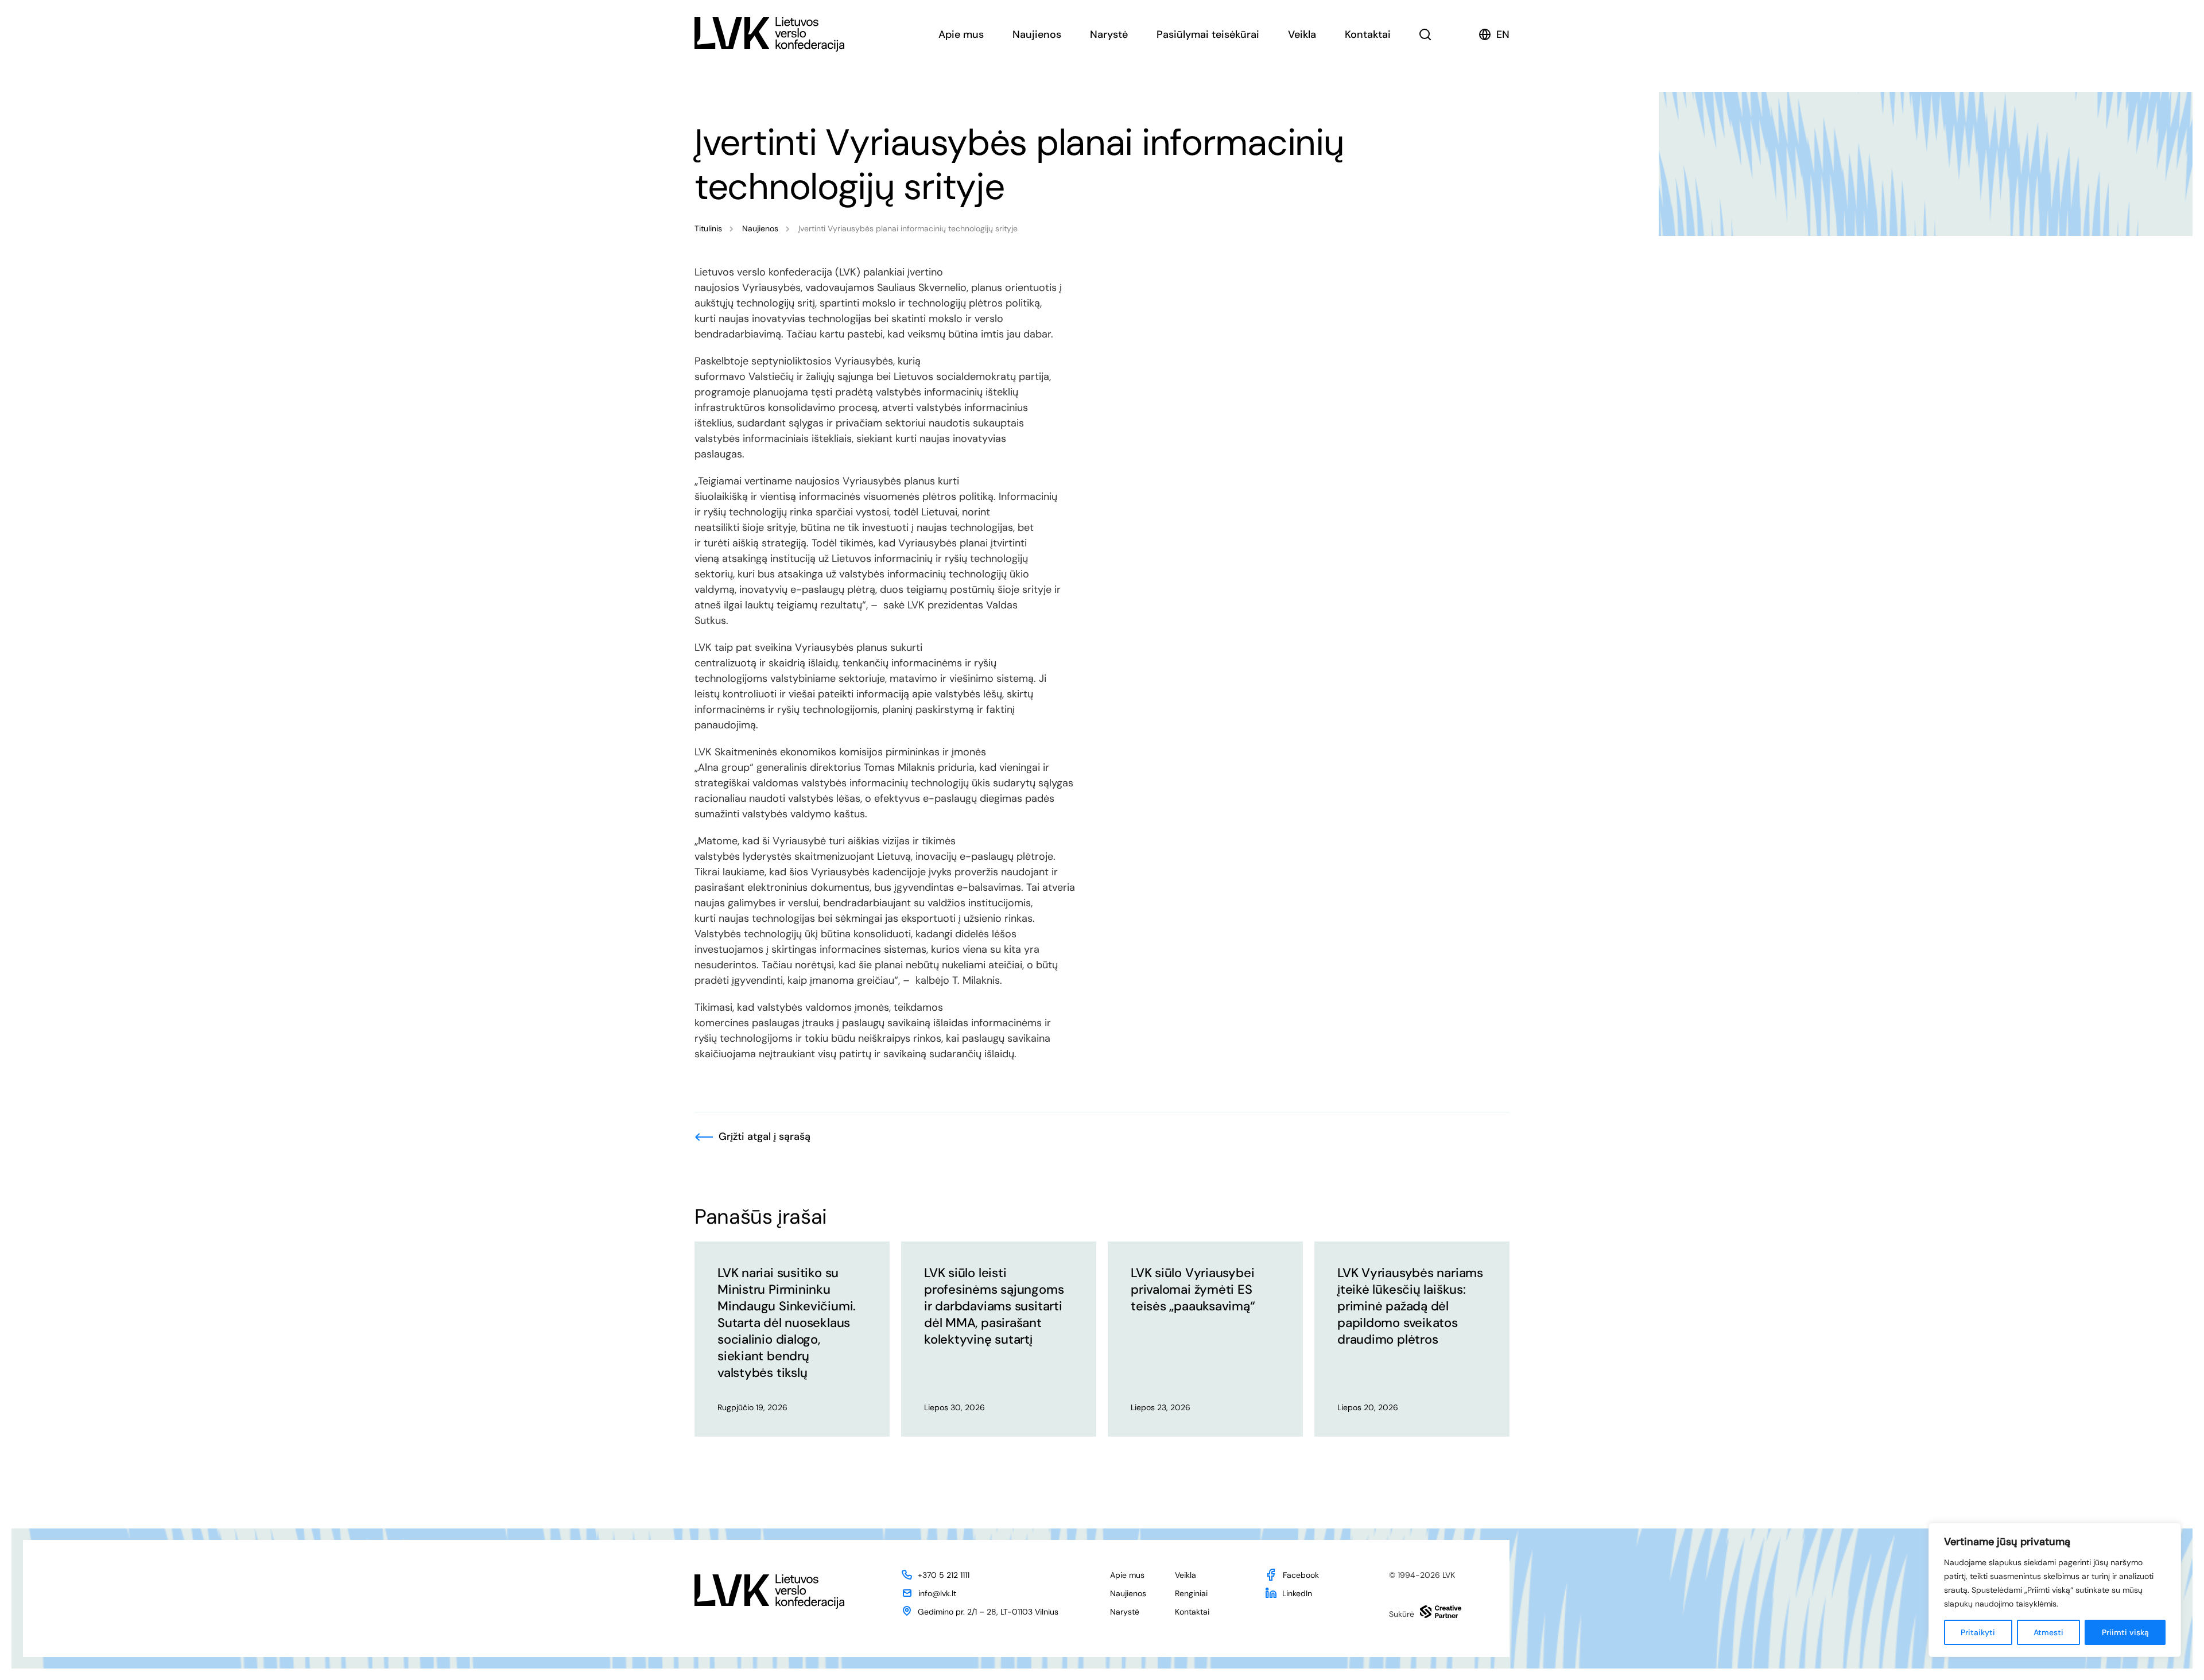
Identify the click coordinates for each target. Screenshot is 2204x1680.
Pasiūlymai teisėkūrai (1208, 34)
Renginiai (1191, 1593)
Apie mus (961, 34)
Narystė (1109, 34)
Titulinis (708, 228)
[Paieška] (1425, 34)
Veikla (1302, 34)
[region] (2055, 1590)
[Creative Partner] (1441, 1612)
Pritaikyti (1978, 1632)
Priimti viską (2125, 1632)
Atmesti (2048, 1632)
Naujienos (1037, 34)
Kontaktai (1368, 34)
